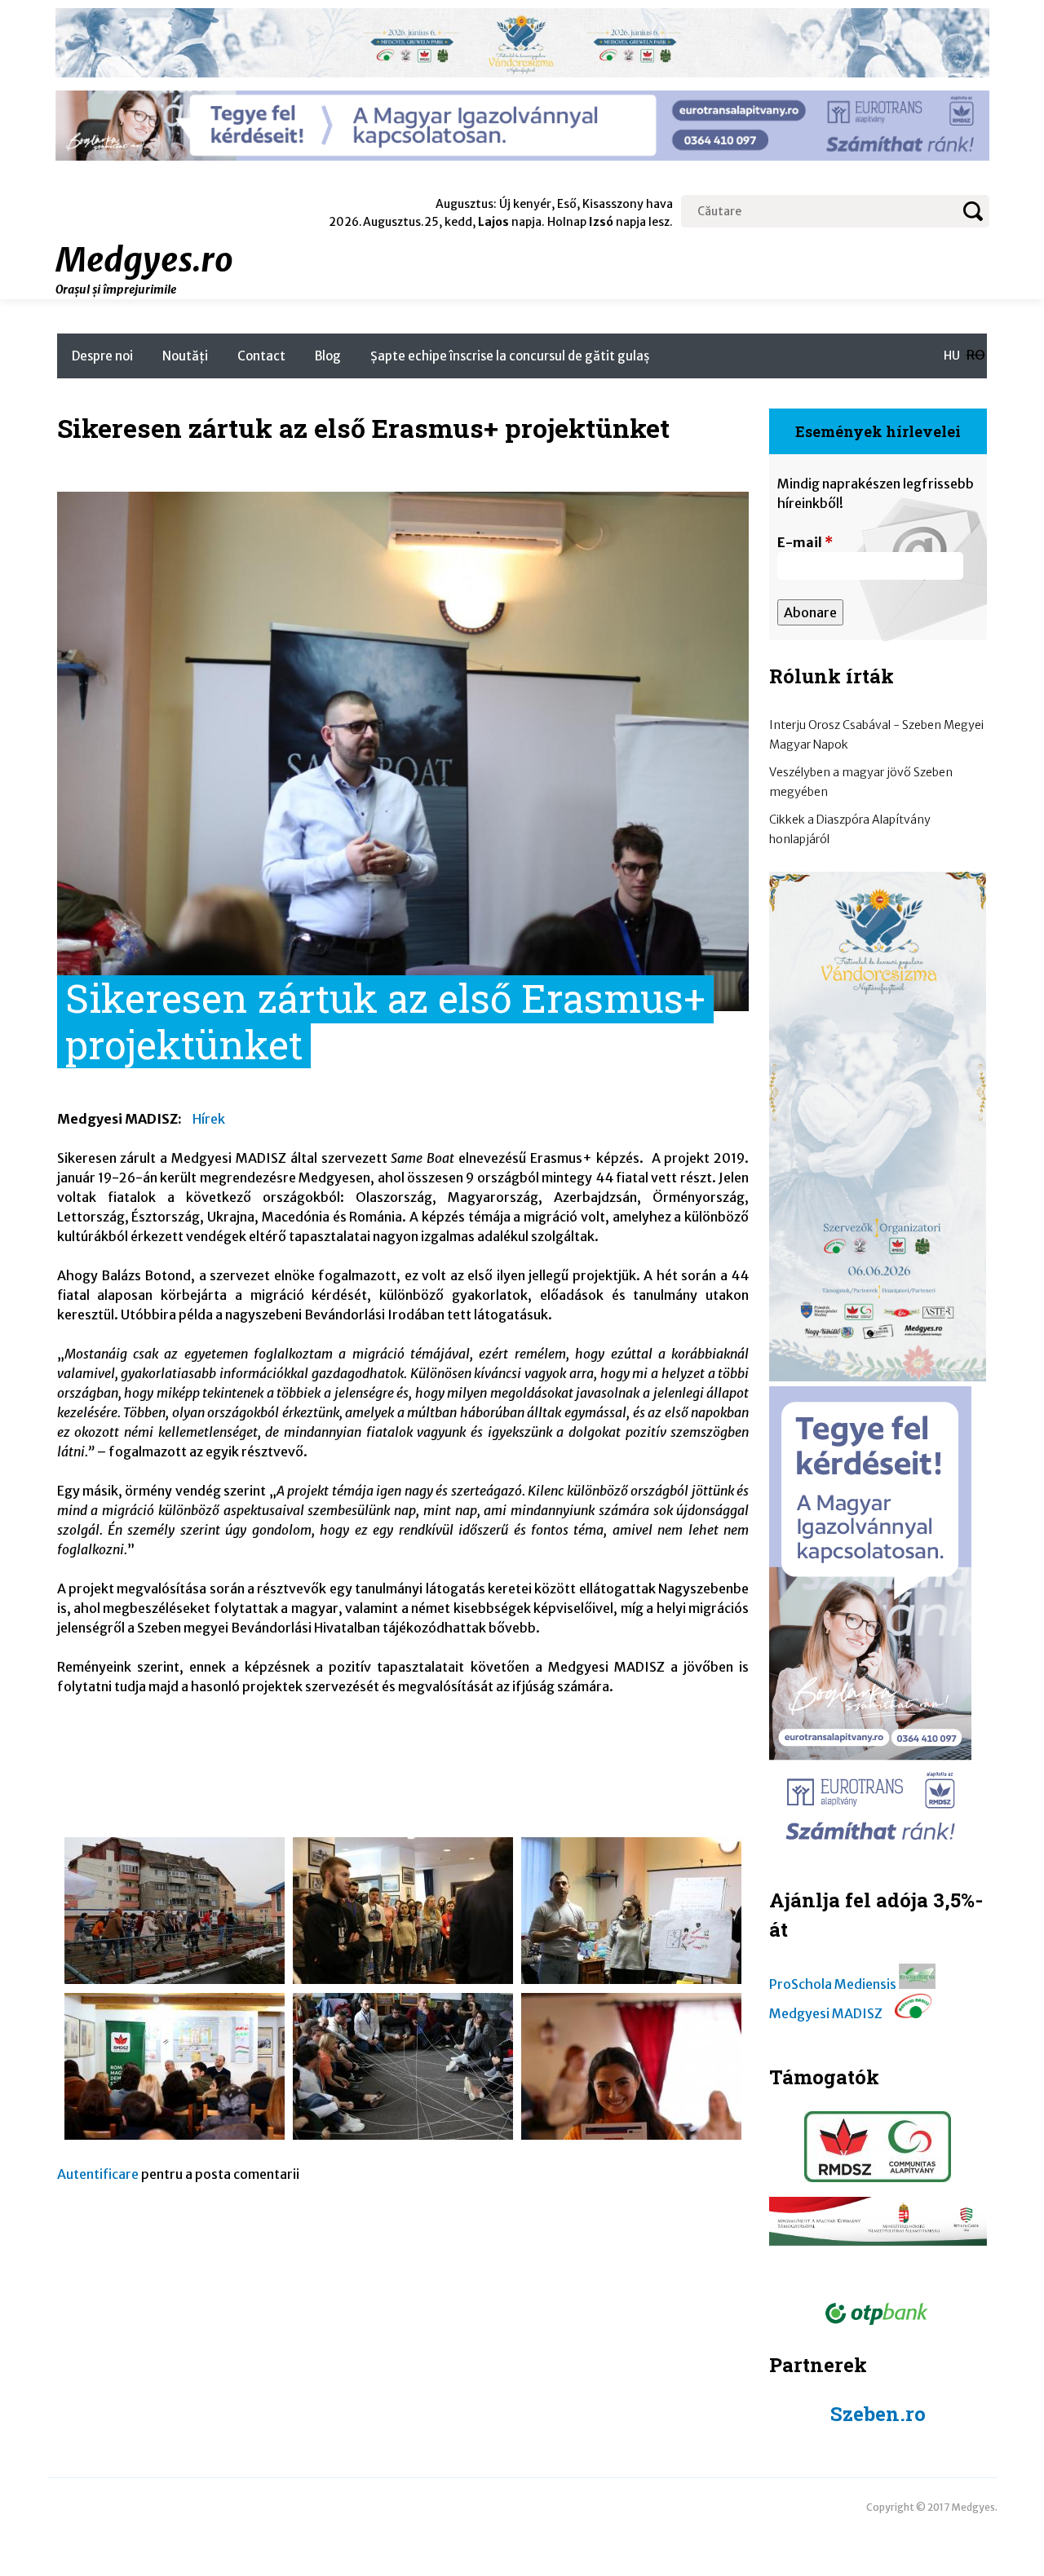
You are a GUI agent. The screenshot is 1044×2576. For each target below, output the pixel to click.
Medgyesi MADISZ (826, 2013)
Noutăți (185, 356)
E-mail (805, 542)
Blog (328, 356)
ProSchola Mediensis (833, 1984)
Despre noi (102, 356)
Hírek (209, 1119)
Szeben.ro (878, 2414)
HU (952, 356)
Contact (261, 356)
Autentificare (98, 2174)
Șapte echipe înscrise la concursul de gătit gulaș (510, 356)
